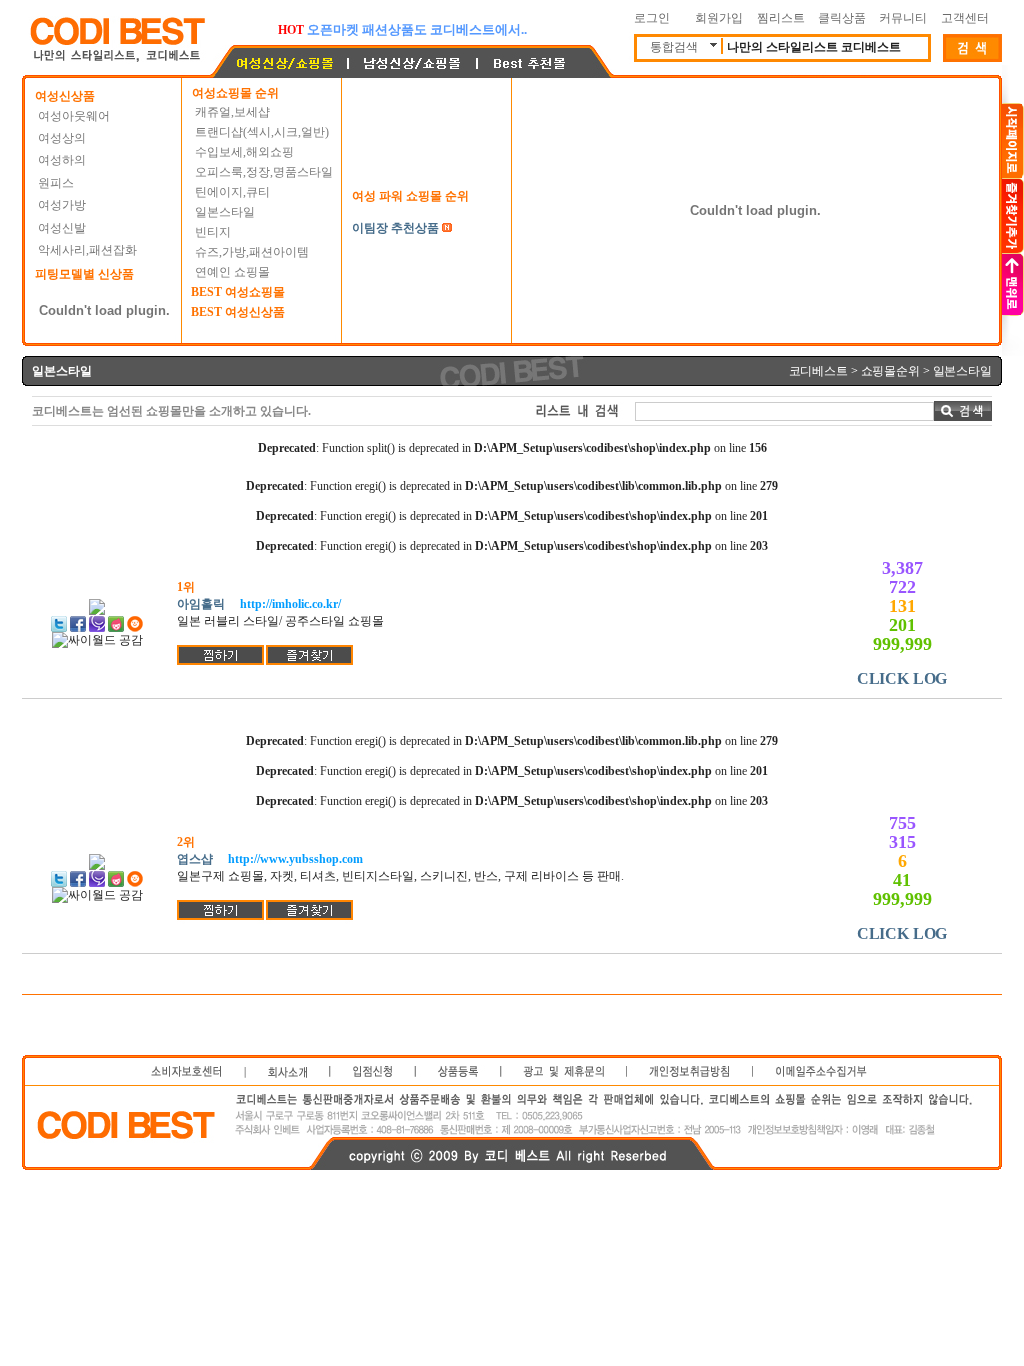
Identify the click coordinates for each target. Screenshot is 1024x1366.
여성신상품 (65, 96)
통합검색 (674, 47)
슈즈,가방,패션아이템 (252, 252)
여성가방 (62, 205)
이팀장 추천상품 (395, 228)
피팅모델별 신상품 (84, 274)
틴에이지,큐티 (232, 192)
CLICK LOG (902, 678)
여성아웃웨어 (74, 116)
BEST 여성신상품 (238, 312)
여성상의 (62, 138)
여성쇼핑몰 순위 (235, 93)
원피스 (56, 183)
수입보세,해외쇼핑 (244, 152)
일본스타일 (225, 212)
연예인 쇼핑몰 (232, 272)
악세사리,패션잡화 (87, 250)
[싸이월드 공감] (97, 640)
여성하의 (62, 160)
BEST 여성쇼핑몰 (238, 292)
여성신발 (62, 228)
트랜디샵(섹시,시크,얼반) (262, 132)
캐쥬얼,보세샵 (232, 112)
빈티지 (213, 232)
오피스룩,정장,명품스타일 (264, 172)
